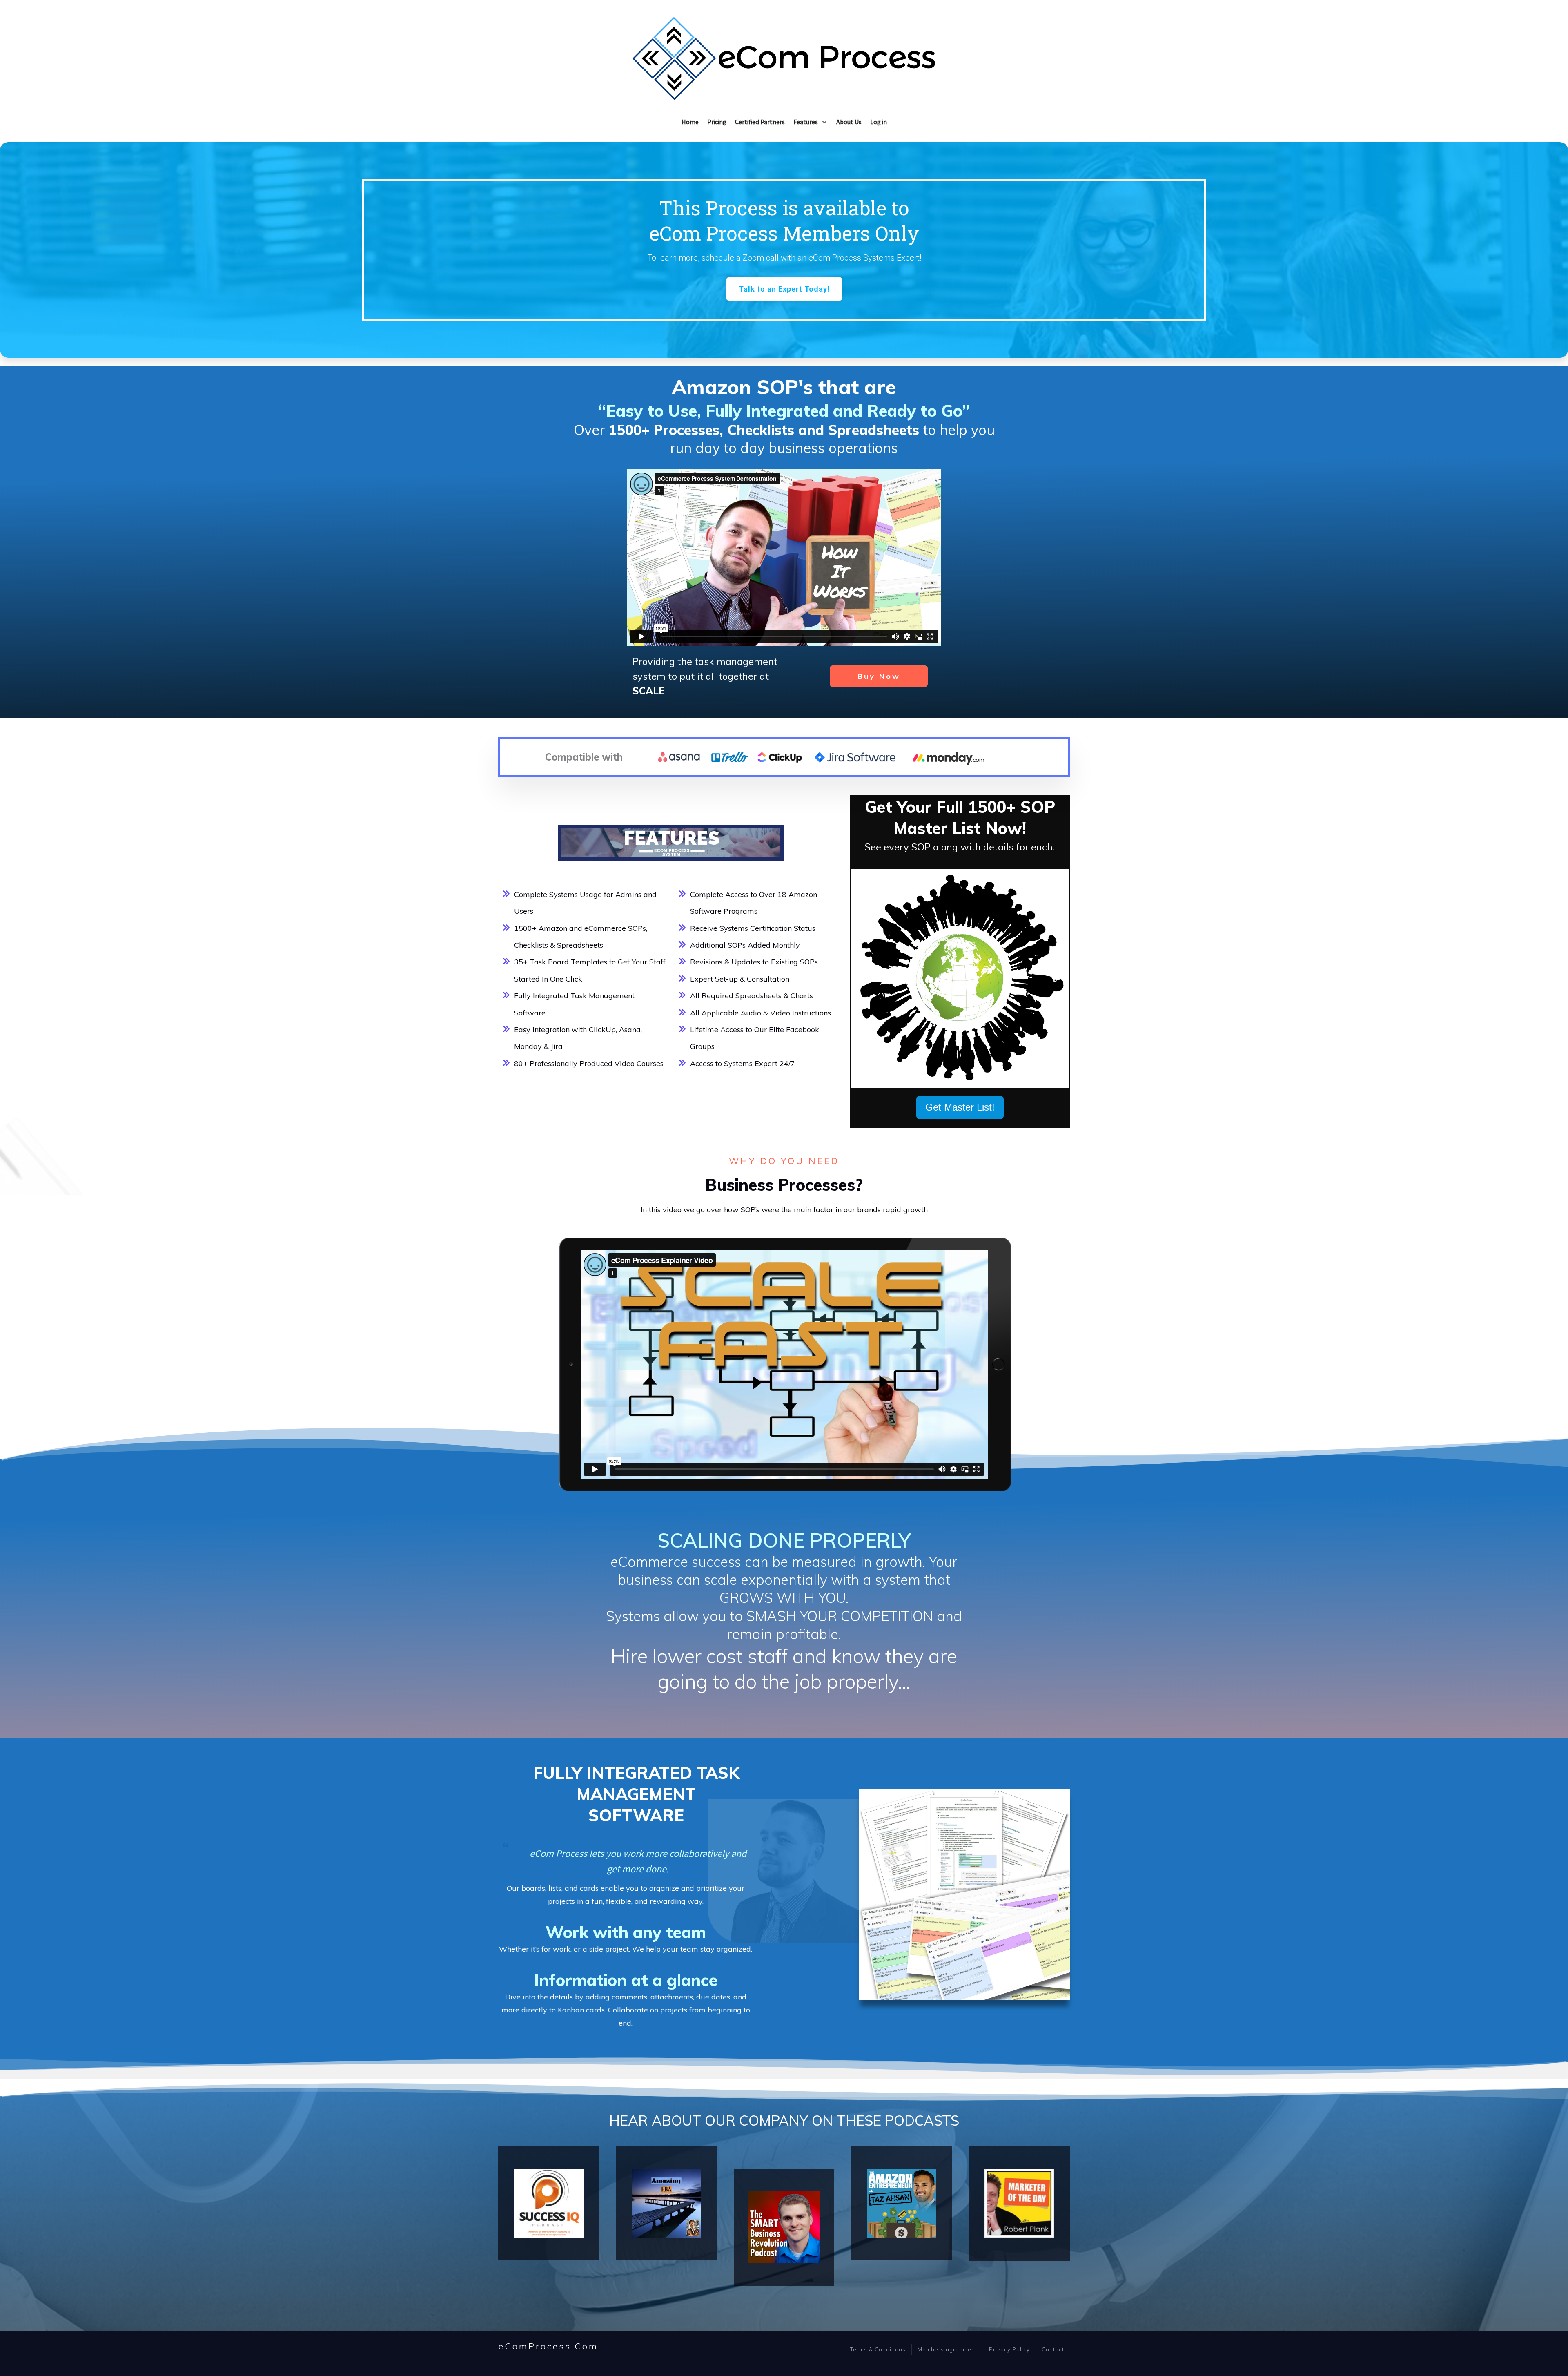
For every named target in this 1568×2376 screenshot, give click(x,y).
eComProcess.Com (548, 2346)
